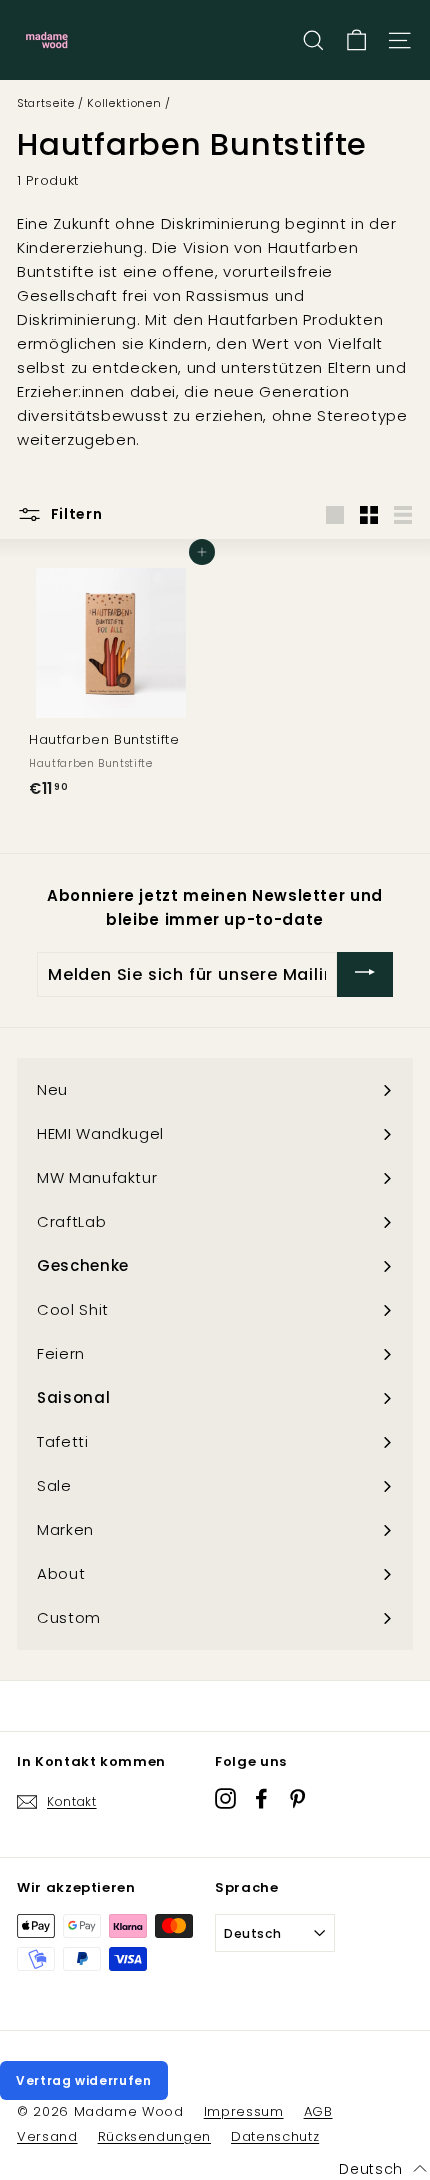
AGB (318, 2111)
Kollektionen (124, 103)
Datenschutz (275, 2136)
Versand (47, 2136)
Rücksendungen (154, 2136)
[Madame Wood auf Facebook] (261, 1798)
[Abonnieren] (365, 974)
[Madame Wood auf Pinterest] (297, 1798)
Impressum (244, 2111)
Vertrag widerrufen (84, 2080)
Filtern (75, 514)
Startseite (46, 103)
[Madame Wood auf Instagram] (225, 1798)
